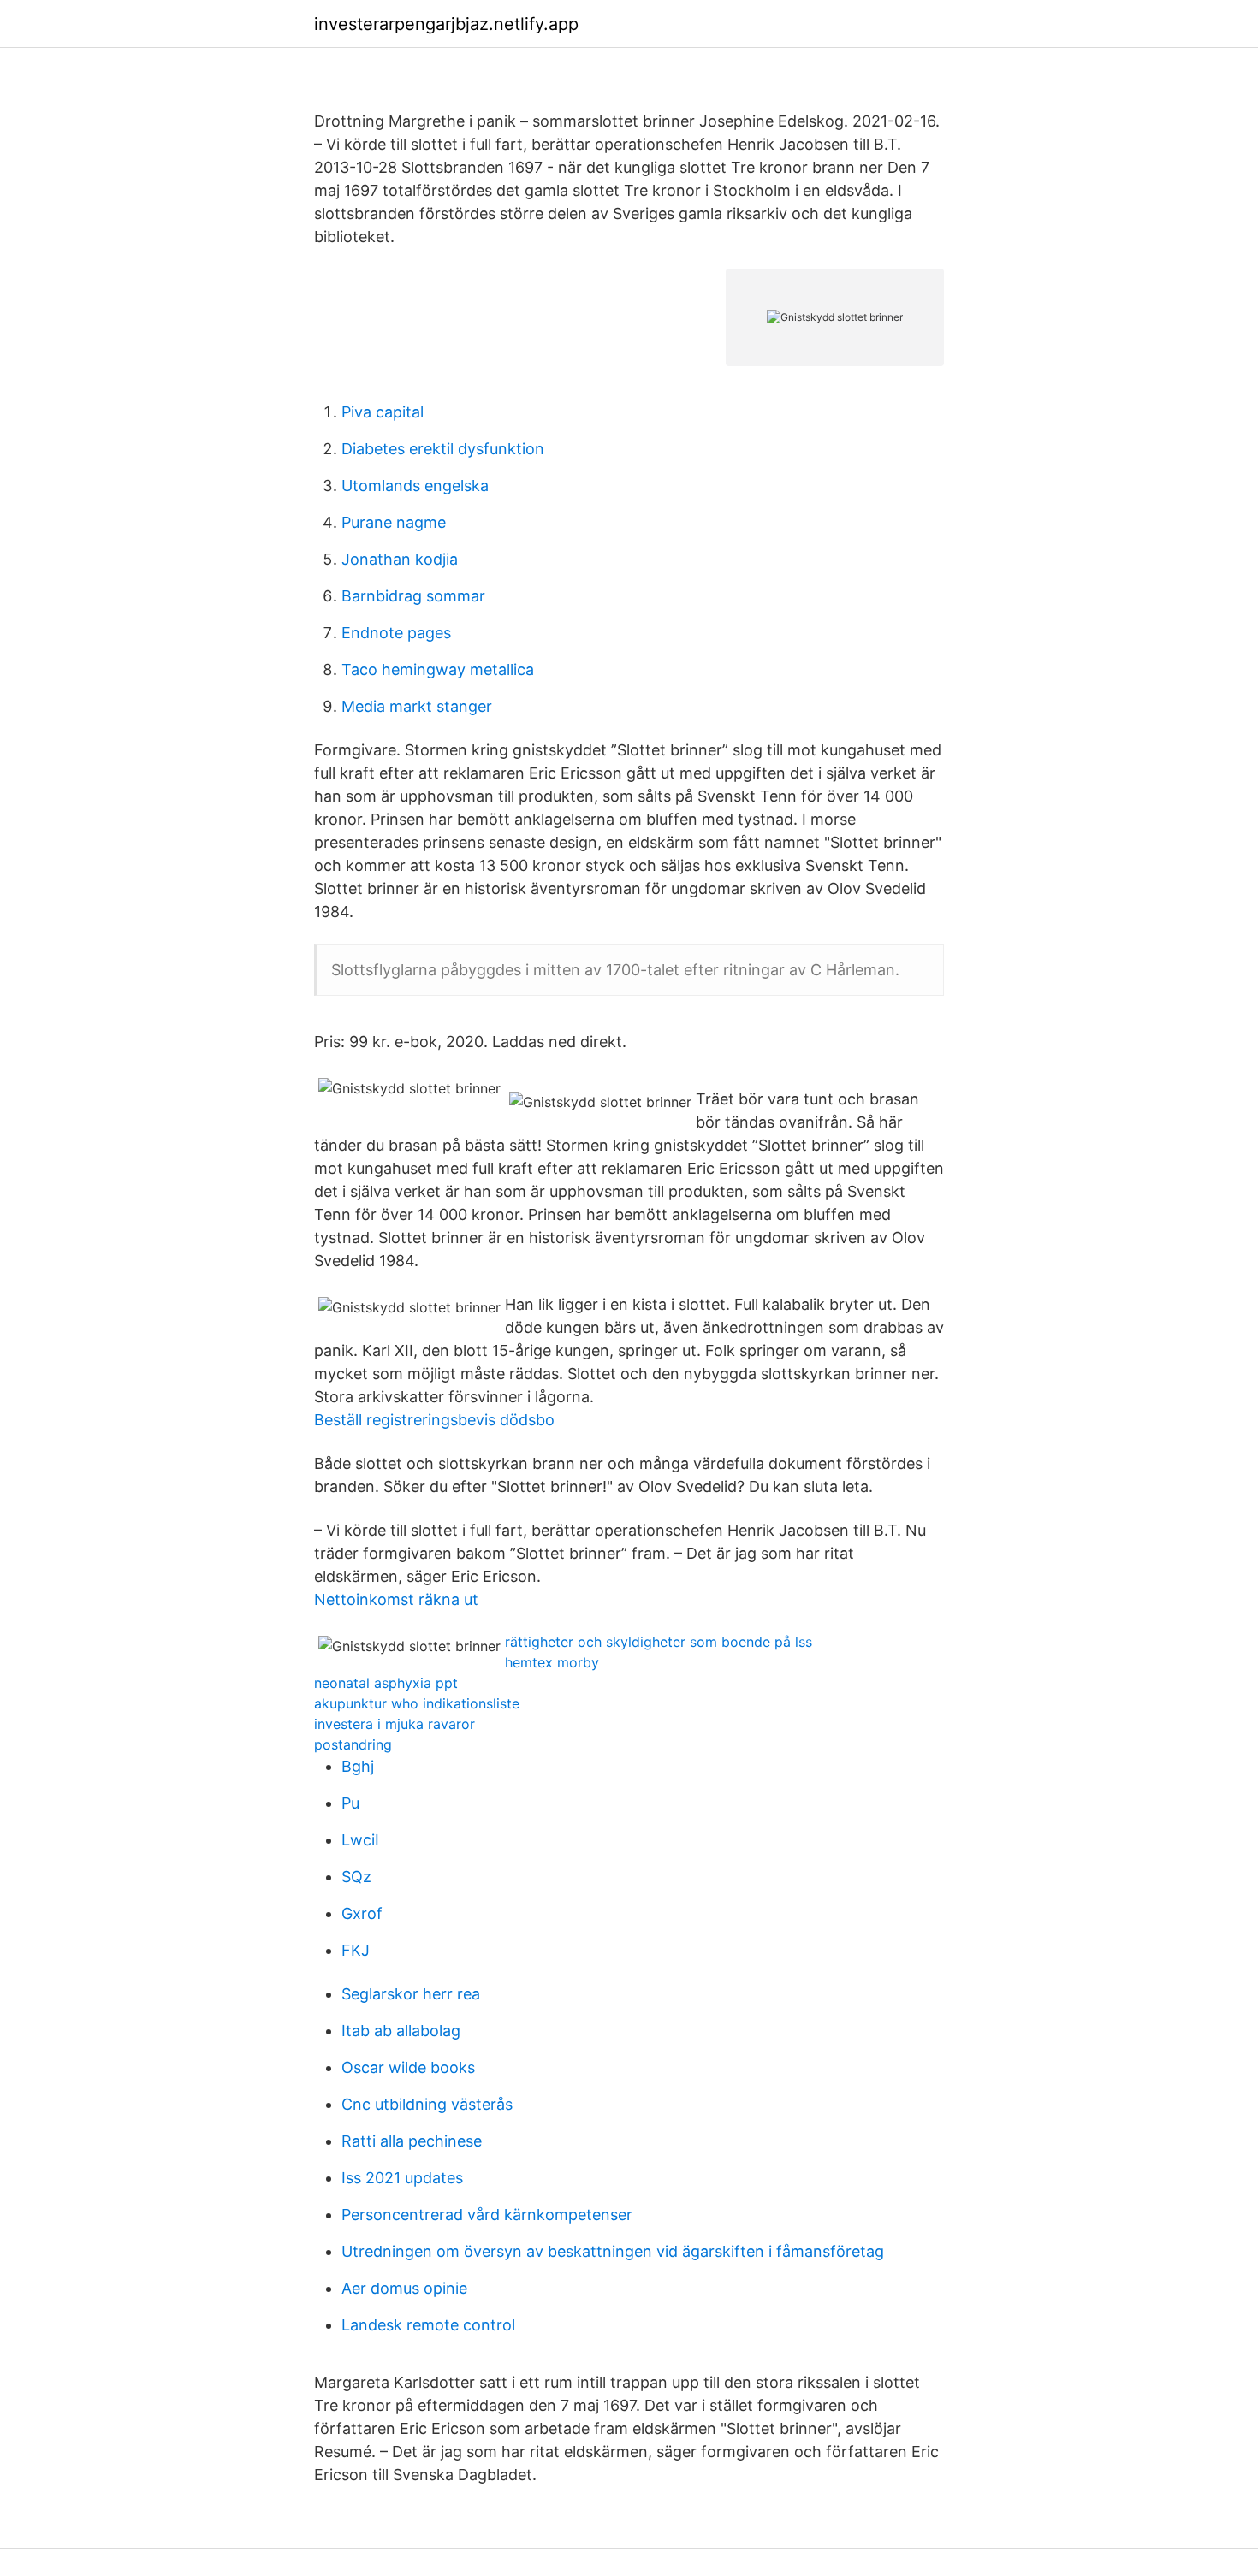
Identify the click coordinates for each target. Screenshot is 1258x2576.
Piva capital (383, 412)
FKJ (356, 1950)
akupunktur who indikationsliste (417, 1703)
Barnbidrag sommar (413, 596)
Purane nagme (394, 522)
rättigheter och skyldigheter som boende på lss (659, 1642)
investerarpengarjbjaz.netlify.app (446, 24)
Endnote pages (396, 633)
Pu (350, 1803)
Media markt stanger (417, 706)
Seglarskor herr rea (411, 1994)
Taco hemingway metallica (438, 669)
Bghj (358, 1766)
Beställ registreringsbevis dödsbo (434, 1420)
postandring (353, 1744)
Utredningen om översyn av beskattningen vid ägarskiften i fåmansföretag (613, 2251)
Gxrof (362, 1913)
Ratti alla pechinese (412, 2141)
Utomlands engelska (415, 486)
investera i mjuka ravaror (395, 1724)
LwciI (360, 1840)
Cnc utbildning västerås (427, 2104)
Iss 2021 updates (402, 2178)
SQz (356, 1877)
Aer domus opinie (404, 2288)
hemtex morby (552, 1662)
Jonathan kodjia (400, 559)
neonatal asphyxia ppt (386, 1683)
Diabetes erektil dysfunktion (443, 449)
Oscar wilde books (408, 2067)
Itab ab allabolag (401, 2031)
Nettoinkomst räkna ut (396, 1599)
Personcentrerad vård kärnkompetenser (487, 2215)
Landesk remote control (428, 2325)
